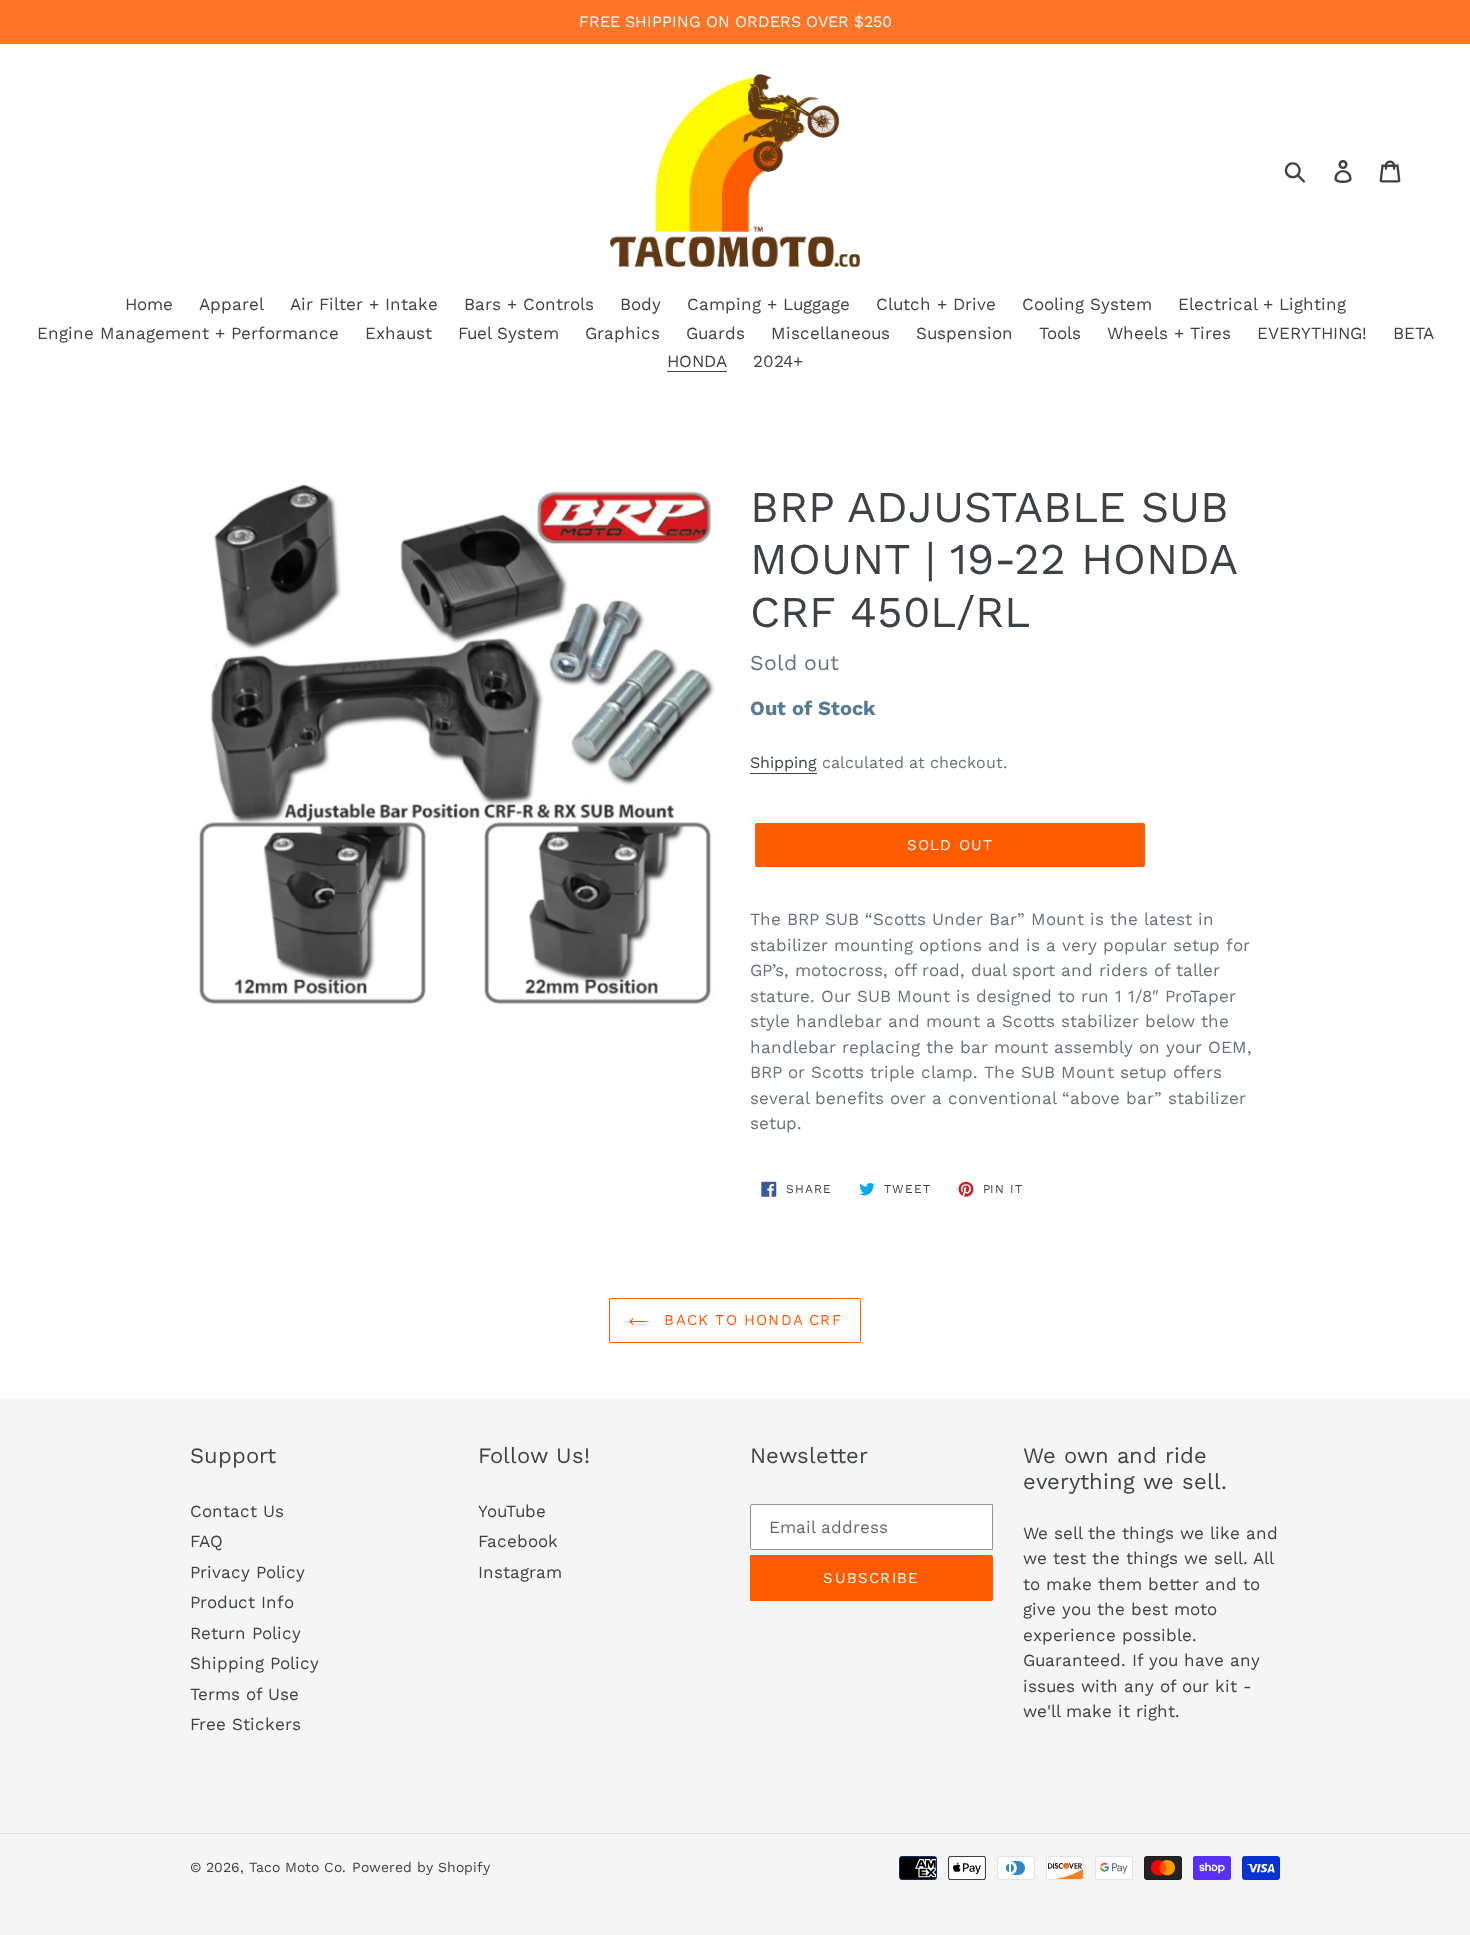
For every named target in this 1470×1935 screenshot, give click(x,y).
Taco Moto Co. (297, 1867)
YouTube (512, 1511)
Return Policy (245, 1633)
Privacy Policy (247, 1572)
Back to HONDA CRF (750, 1320)
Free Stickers (245, 1724)
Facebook (518, 1541)
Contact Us (237, 1511)
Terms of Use (244, 1694)
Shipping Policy (254, 1663)
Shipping (783, 762)
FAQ (206, 1541)
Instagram (520, 1572)
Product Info (242, 1602)
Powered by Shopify (421, 1867)
